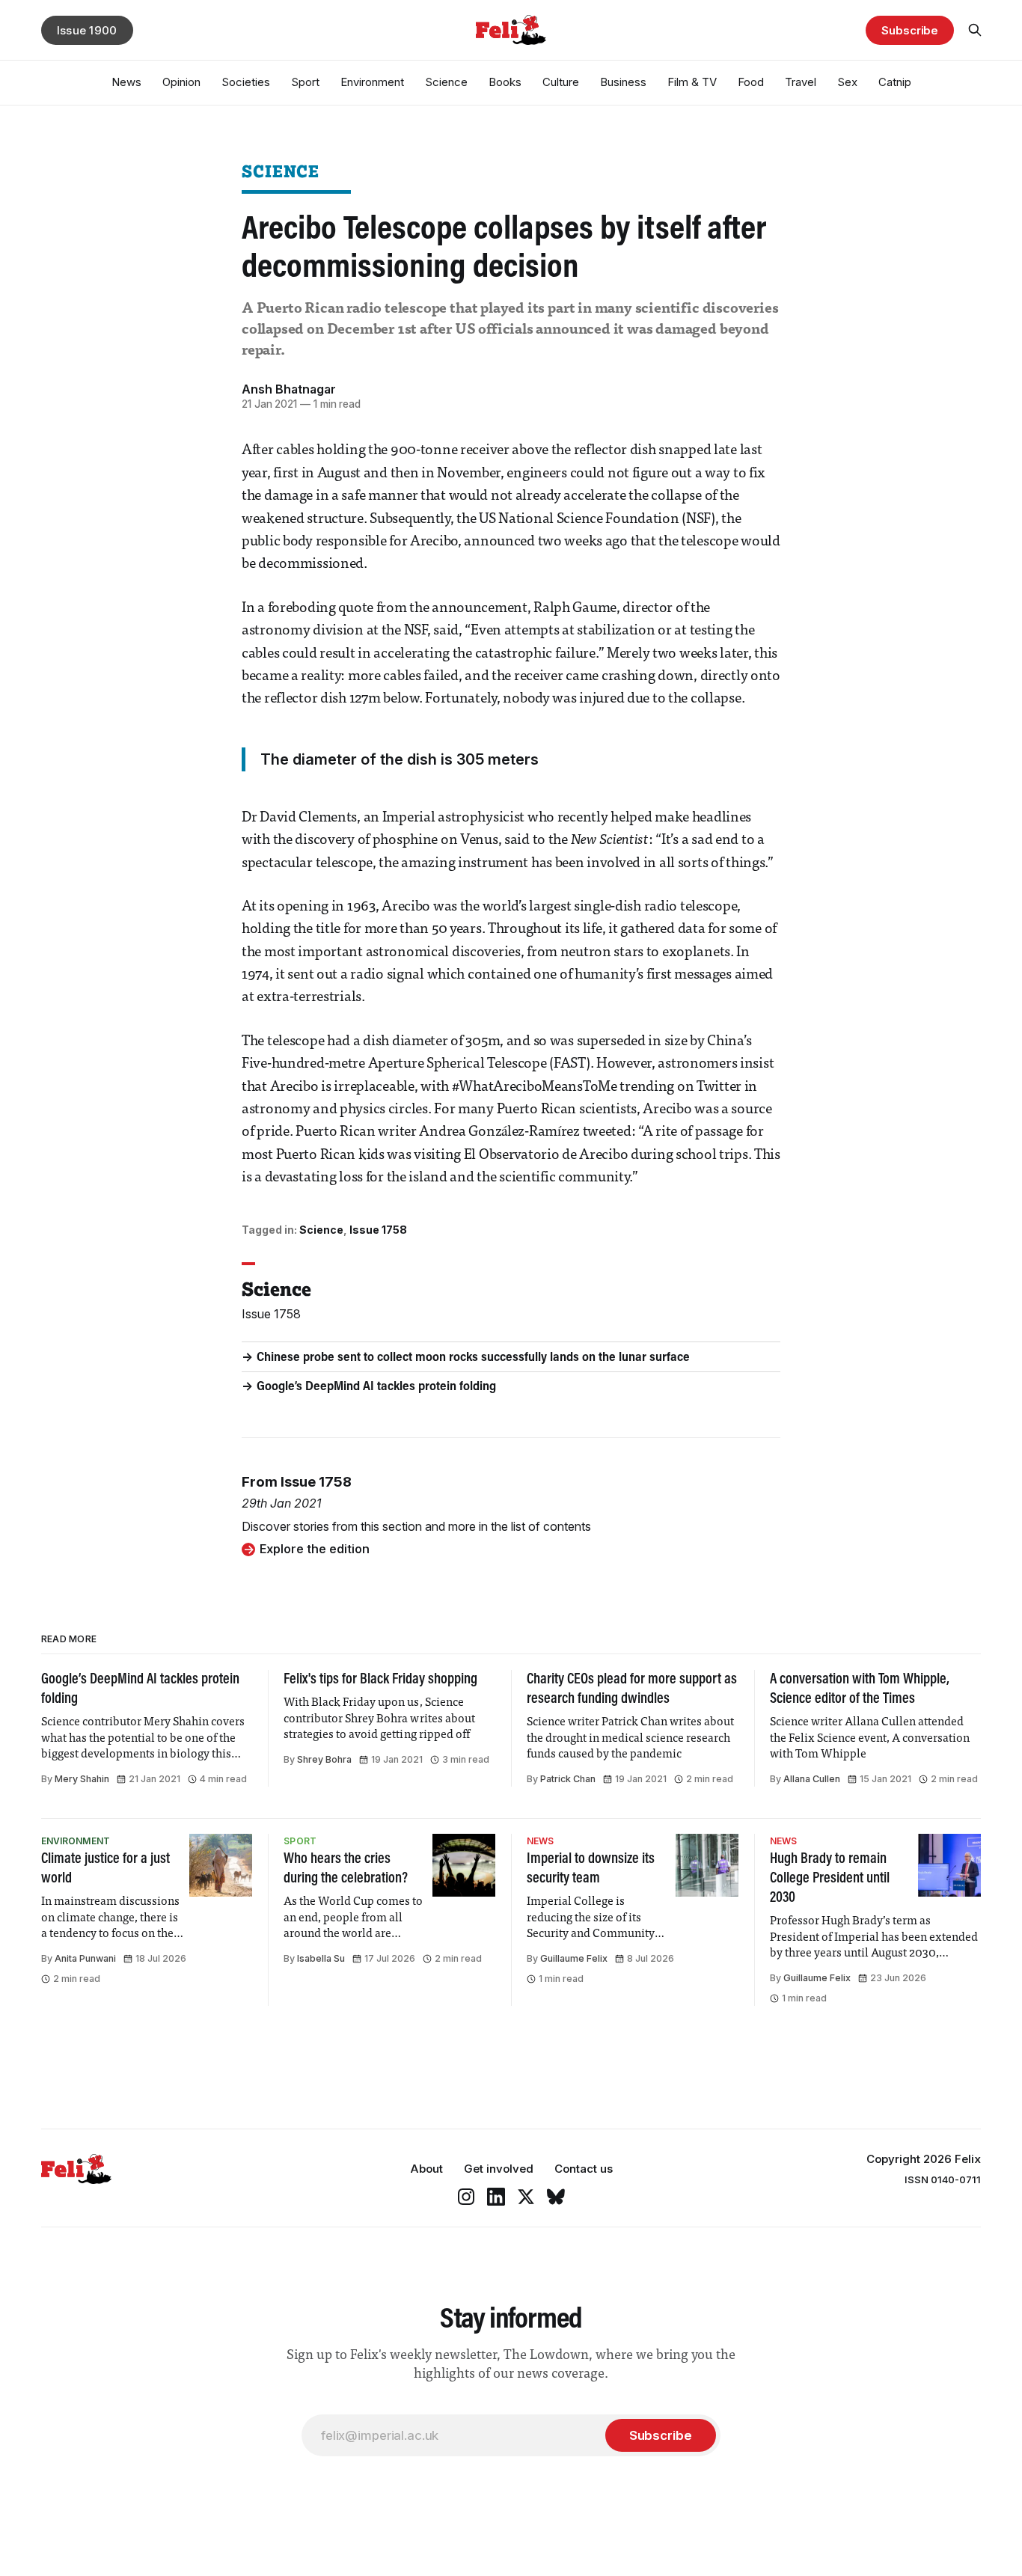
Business (623, 82)
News (126, 82)
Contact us (584, 2169)
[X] (526, 2197)
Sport (305, 82)
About (426, 2169)
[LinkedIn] (496, 2197)
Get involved (499, 2169)
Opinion (181, 82)
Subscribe (910, 30)
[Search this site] (975, 30)
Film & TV (692, 82)
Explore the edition (315, 1549)
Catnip (895, 82)
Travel (801, 82)
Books (505, 82)
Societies (246, 82)
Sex (847, 82)
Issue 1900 (87, 30)
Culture (561, 82)
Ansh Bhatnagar (289, 389)
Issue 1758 (378, 1230)
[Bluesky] (556, 2197)
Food (751, 82)
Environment (372, 82)
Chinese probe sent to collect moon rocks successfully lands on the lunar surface (473, 1358)
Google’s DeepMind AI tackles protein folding (376, 1387)
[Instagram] (466, 2197)
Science (446, 82)
